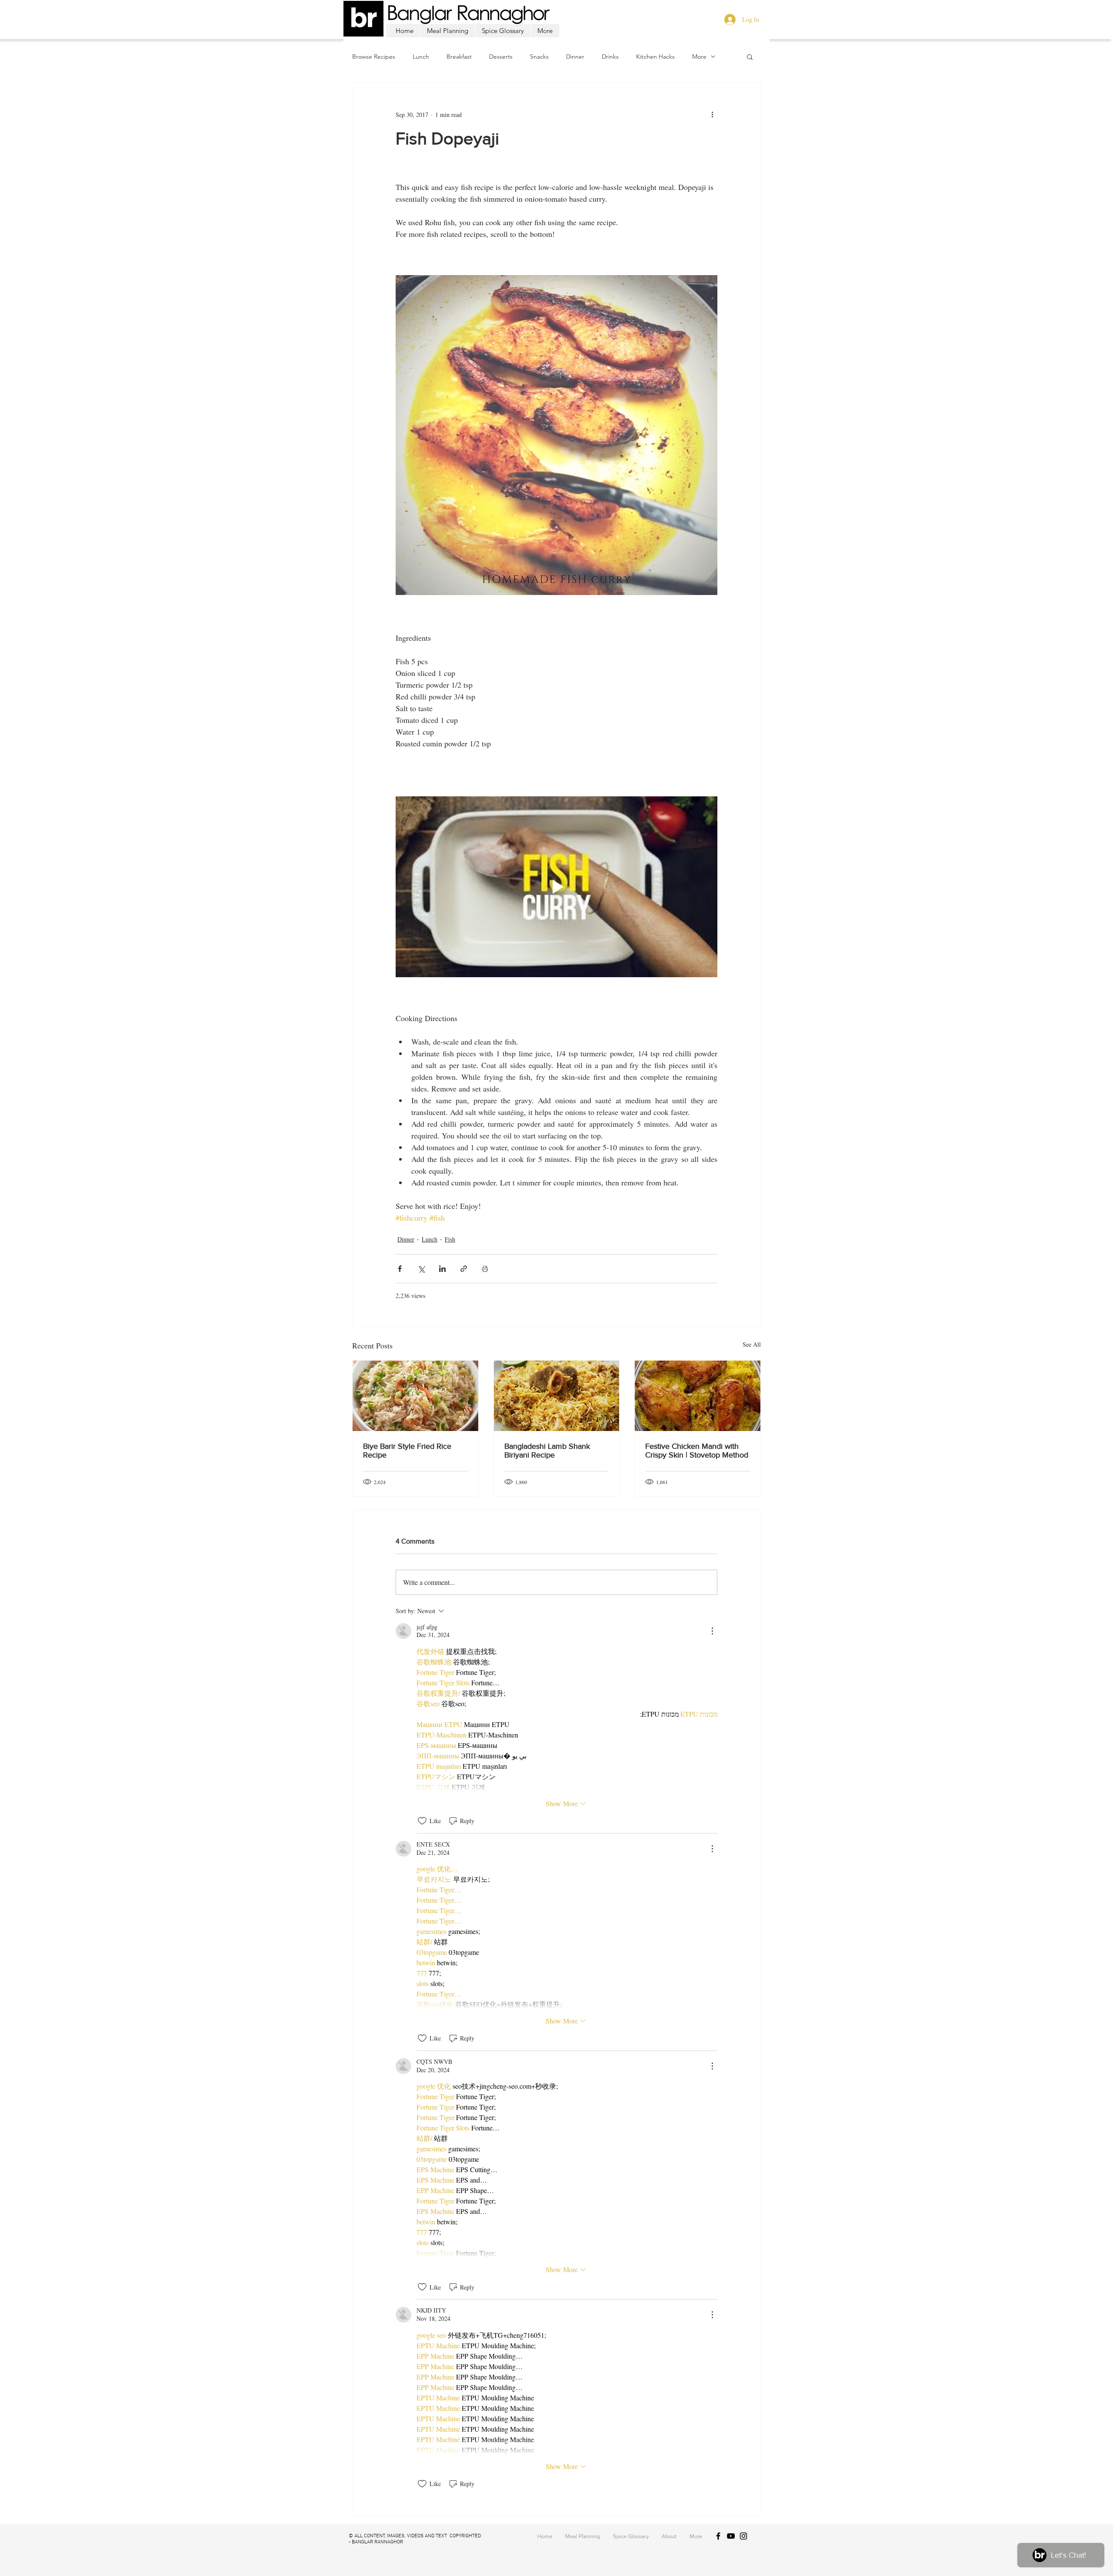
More (699, 57)
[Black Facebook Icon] (718, 2536)
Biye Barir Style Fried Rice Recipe (407, 1451)
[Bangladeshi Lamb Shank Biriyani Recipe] (557, 1396)
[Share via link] (464, 1269)
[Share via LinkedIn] (442, 1269)
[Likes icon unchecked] (422, 1821)
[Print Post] (485, 1269)
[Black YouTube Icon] (731, 2536)
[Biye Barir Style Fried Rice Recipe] (415, 1396)
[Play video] (556, 887)
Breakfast (459, 57)
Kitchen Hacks (655, 57)
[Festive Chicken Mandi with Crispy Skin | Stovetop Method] (698, 1396)
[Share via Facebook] (400, 1269)
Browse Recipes (374, 57)
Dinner (575, 57)
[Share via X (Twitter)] (421, 1269)
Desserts (501, 57)
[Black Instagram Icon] (743, 2536)
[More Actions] (712, 1631)
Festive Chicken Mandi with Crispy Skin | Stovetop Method (697, 1451)
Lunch (421, 57)
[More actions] (712, 114)
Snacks (539, 57)
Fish (450, 1239)
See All (752, 1344)
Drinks (610, 57)
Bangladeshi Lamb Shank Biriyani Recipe (547, 1451)
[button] (750, 57)
